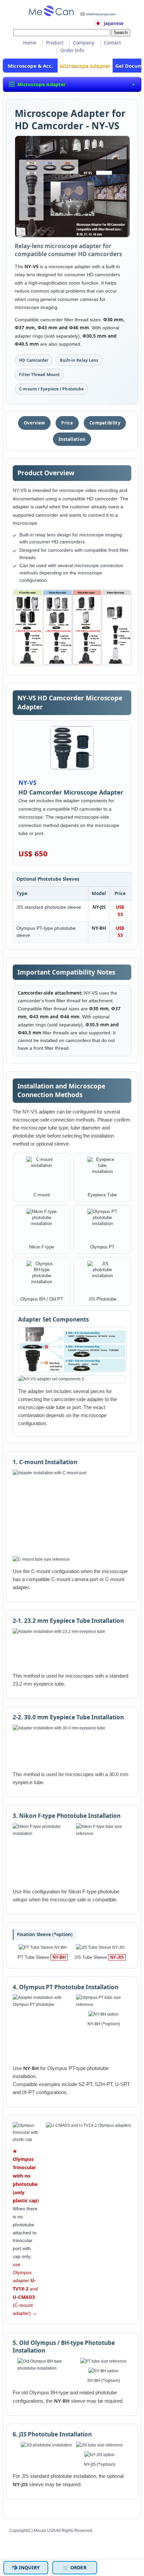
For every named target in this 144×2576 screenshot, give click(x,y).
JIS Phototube (102, 1299)
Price (67, 423)
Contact (112, 43)
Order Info (72, 50)
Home (30, 43)
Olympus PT (102, 1247)
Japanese (114, 24)
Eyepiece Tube (102, 1195)
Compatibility (105, 423)
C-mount (42, 1195)
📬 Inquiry (26, 2567)
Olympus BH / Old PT (42, 1299)
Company (84, 43)
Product (55, 43)
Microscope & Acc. (30, 66)
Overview (34, 423)
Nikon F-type (42, 1247)
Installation (72, 439)
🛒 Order (75, 2567)
